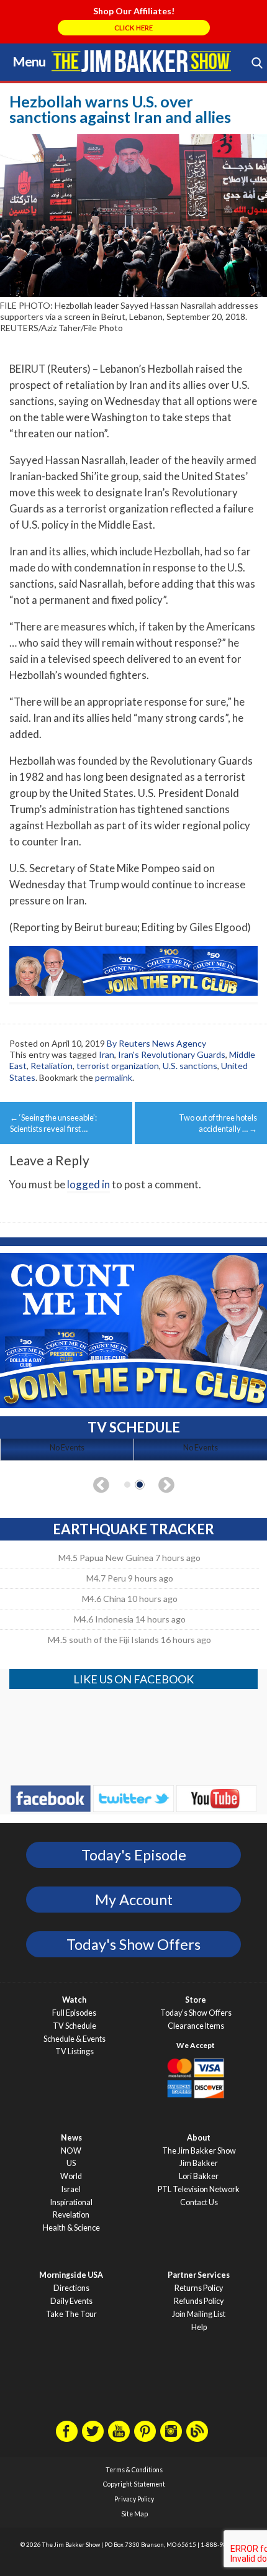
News (71, 2138)
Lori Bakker (199, 2176)
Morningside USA (71, 2275)
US (71, 2163)
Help (199, 2327)
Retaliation (52, 1066)
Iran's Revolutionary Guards (172, 1054)
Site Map (134, 2514)
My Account (134, 1900)
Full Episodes (74, 2013)
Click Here (133, 28)
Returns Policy (199, 2288)
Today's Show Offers (133, 1944)
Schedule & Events (75, 2039)
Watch (74, 2000)
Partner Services (199, 2275)
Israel (71, 2189)
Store (196, 2000)
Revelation (71, 2215)
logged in (88, 1184)
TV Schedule (75, 2026)
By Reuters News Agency (156, 1043)
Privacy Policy (134, 2499)
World (71, 2176)
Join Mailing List (199, 2314)
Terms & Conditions (134, 2470)
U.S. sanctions (190, 1066)
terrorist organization (118, 1066)
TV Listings (75, 2051)
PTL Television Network (199, 2189)
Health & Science (71, 2228)
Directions (71, 2288)
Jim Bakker (141, 61)
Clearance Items (196, 2026)
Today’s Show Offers (196, 2013)
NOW (71, 2151)
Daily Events (71, 2301)
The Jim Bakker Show (199, 2151)
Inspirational (71, 2202)
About (199, 2138)
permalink (114, 1077)
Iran (106, 1054)
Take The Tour (71, 2314)
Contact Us (199, 2202)
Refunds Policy (199, 2301)
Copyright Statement (134, 2484)
